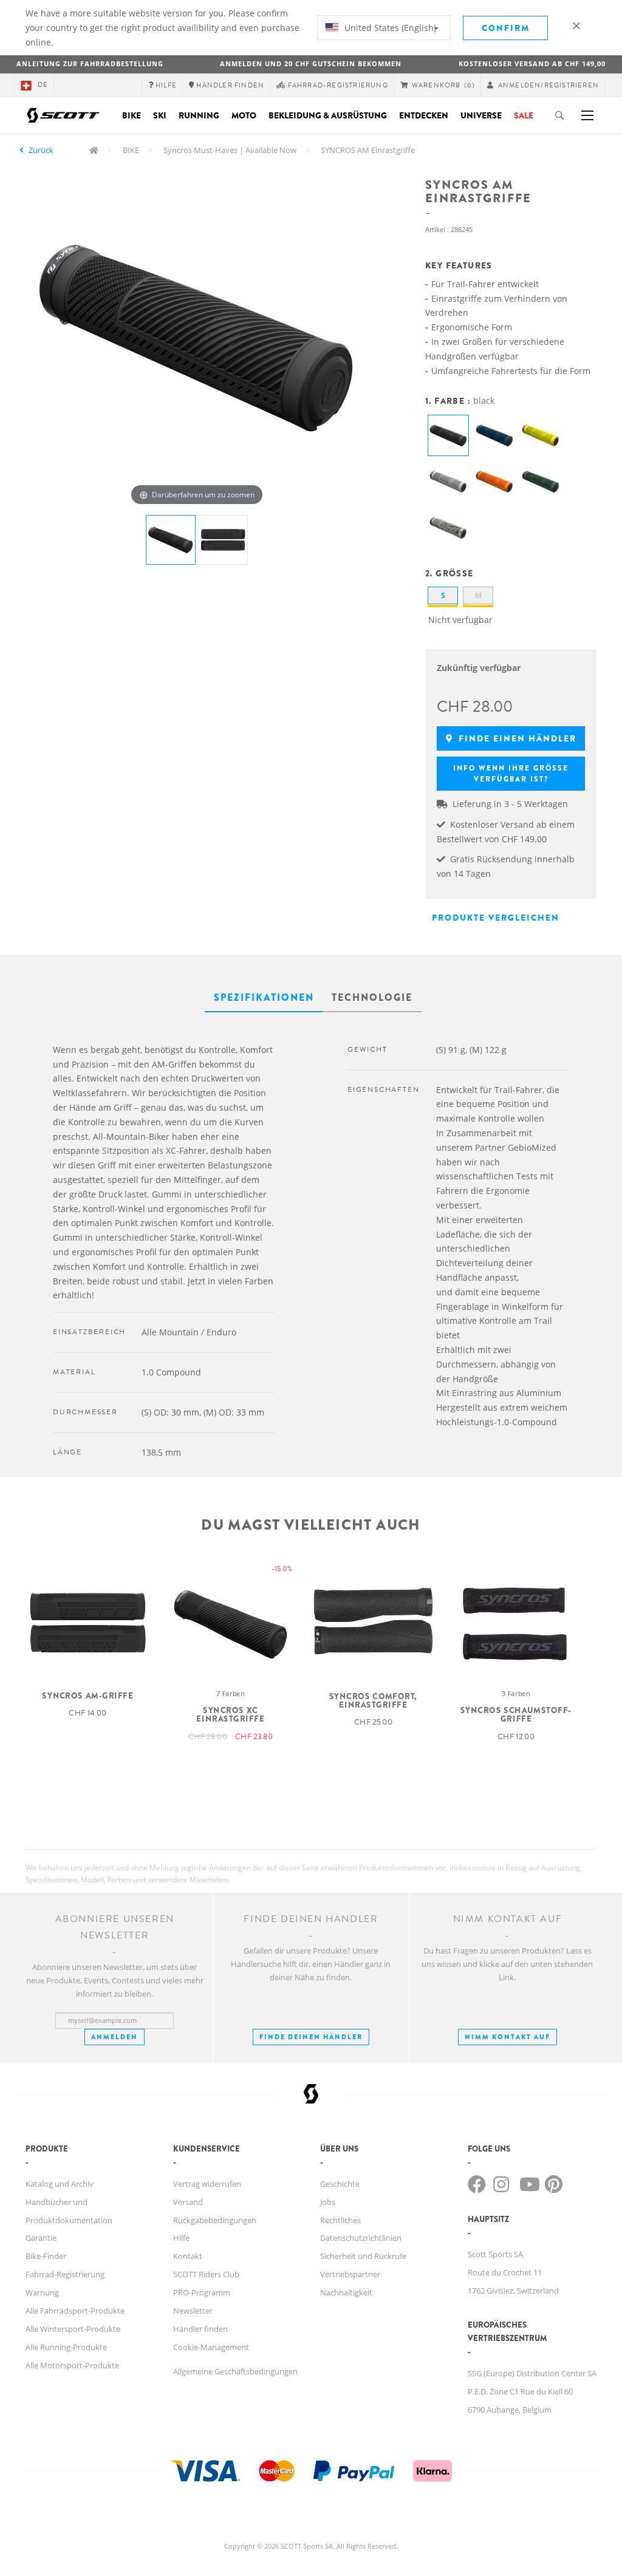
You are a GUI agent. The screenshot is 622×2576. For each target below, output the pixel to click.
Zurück (41, 150)
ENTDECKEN (424, 115)
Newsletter (193, 2311)
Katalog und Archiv (60, 2184)
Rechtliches (340, 2220)
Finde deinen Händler (311, 2037)
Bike (132, 115)
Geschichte (340, 2184)
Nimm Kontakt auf (508, 2037)
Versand (188, 2202)
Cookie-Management (211, 2347)
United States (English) (389, 28)
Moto (244, 115)
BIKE (131, 150)
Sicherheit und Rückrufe (363, 2256)
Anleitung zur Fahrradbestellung (90, 63)
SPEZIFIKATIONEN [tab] (264, 997)
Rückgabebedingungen (215, 2220)
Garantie (41, 2238)
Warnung (42, 2292)
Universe (481, 115)
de (43, 85)
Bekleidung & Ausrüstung (328, 115)
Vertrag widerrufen (207, 2184)
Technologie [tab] (372, 997)
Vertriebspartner (350, 2274)
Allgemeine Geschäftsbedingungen (235, 2371)
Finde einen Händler (516, 738)
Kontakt (188, 2256)
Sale (524, 115)
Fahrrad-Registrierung (65, 2274)
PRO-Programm (202, 2292)
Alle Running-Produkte (66, 2347)
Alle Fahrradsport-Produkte (75, 2311)
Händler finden (200, 2329)
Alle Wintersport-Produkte (73, 2329)
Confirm (506, 28)
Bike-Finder (46, 2256)
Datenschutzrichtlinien (361, 2238)
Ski (160, 115)
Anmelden (114, 2037)
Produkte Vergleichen (496, 918)
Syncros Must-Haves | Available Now (230, 150)
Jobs (328, 2202)
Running (199, 115)
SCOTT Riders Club (206, 2274)
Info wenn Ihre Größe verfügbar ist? (511, 774)
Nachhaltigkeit (346, 2292)
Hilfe (181, 2238)
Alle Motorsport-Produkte (72, 2365)
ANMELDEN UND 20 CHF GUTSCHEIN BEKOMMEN (311, 63)
